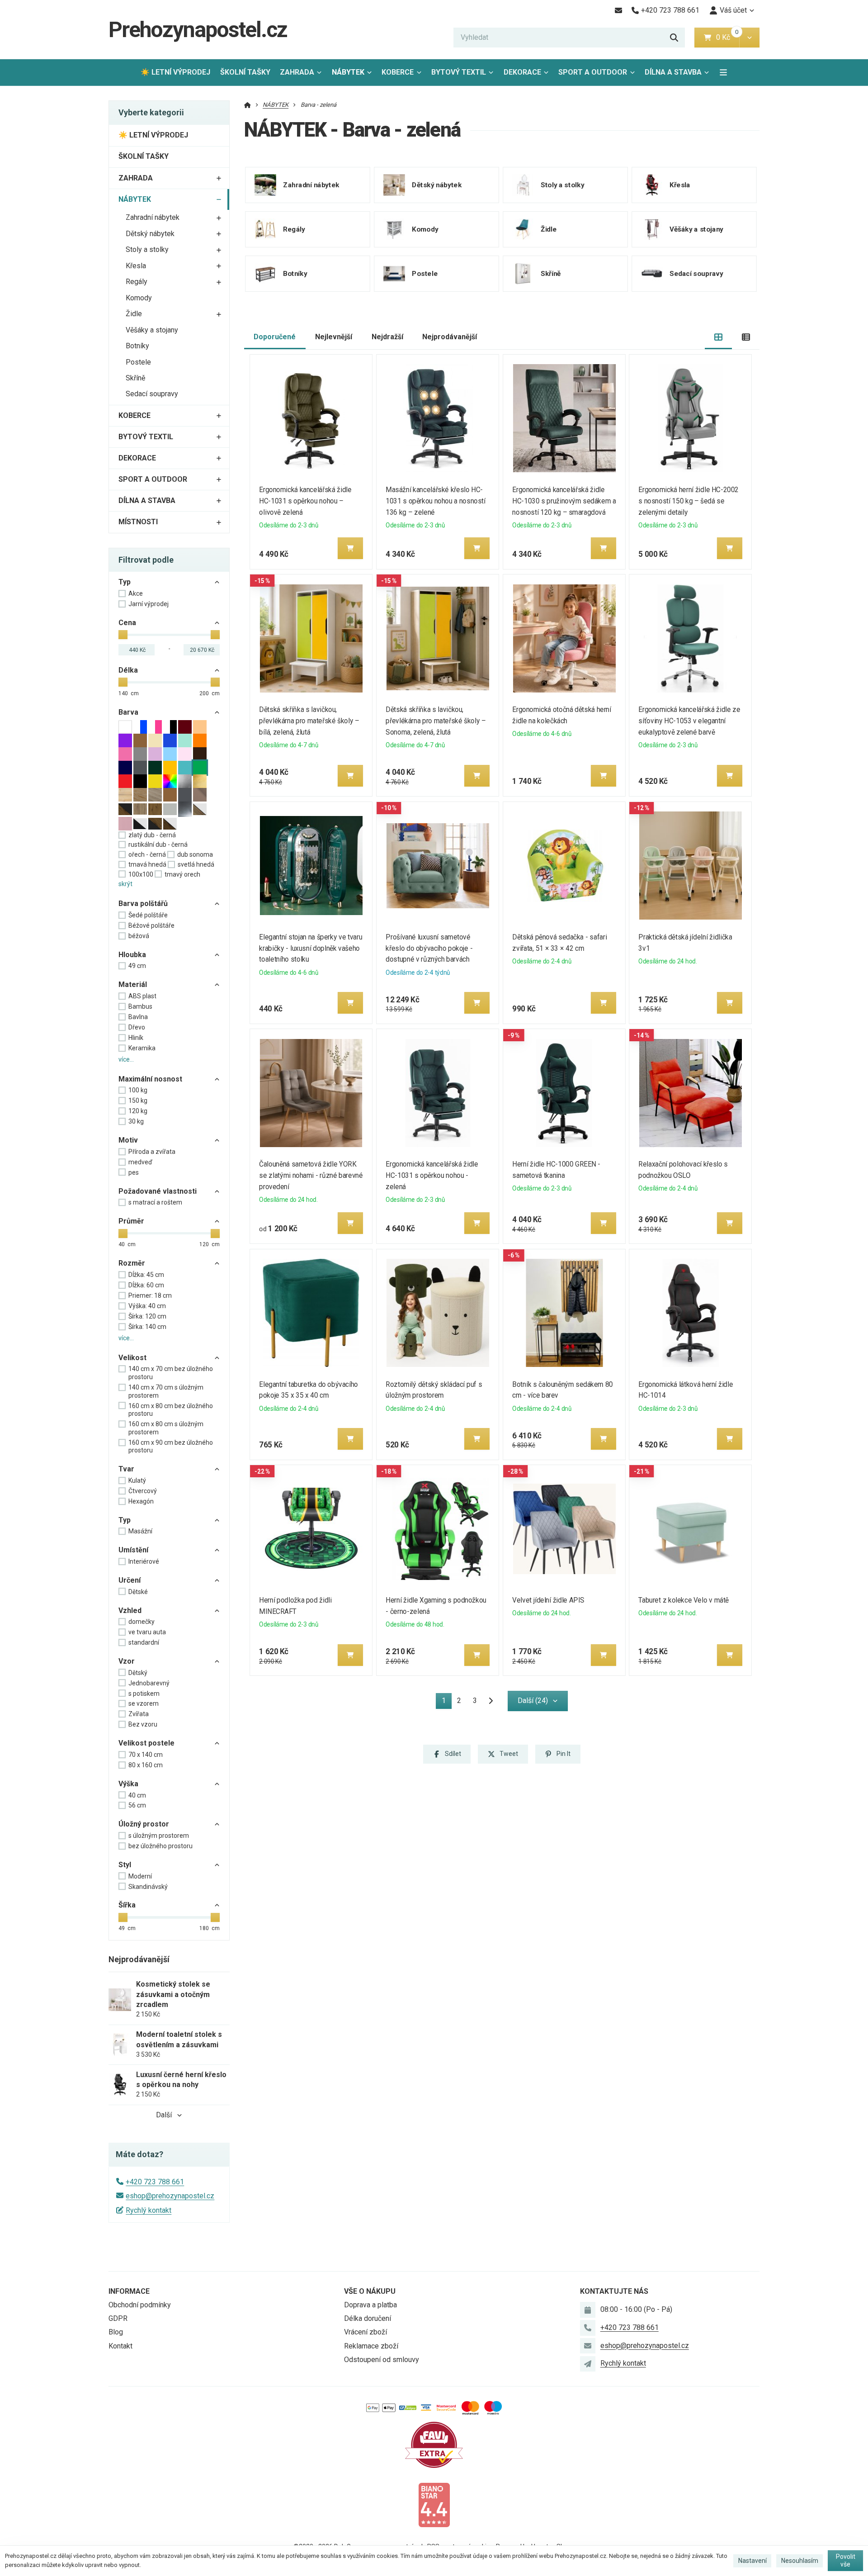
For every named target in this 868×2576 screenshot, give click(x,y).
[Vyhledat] (674, 38)
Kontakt (120, 2346)
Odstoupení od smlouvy (382, 2360)
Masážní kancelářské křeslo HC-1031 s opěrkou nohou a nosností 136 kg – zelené (435, 501)
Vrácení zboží (366, 2332)
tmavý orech (182, 874)
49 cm (137, 966)
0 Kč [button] (728, 37)
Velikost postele (146, 1743)
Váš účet (733, 10)
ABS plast (142, 996)
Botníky (137, 346)
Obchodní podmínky (140, 2305)
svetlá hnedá (196, 864)
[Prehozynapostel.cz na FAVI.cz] (434, 2444)
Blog (116, 2332)
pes (134, 1172)
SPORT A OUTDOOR (593, 72)
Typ (125, 582)
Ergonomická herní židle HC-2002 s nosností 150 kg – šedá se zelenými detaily (689, 501)
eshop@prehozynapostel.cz (170, 2196)
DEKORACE (522, 72)
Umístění (133, 1550)
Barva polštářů (143, 904)
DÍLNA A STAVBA (673, 72)
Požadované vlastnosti (158, 1191)
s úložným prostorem (159, 1836)
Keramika (142, 1048)
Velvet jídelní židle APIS (548, 1600)
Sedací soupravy (152, 394)
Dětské (138, 1592)
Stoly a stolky (147, 249)
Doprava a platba (370, 2305)
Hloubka (132, 955)
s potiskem (144, 1694)
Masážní (140, 1531)
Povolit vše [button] (846, 2561)
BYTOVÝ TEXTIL (459, 72)
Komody (139, 298)
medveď (140, 1162)
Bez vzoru (143, 1724)
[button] (749, 38)
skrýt (125, 884)
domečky (142, 1622)
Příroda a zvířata (152, 1152)
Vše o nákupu (370, 2291)
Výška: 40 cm (147, 1306)
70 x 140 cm (146, 1755)
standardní (144, 1642)
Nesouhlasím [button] (800, 2561)
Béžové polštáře (151, 925)
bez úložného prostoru (160, 1846)
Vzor (127, 1661)
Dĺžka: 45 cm (146, 1275)
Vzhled (130, 1611)
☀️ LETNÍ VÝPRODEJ (175, 72)
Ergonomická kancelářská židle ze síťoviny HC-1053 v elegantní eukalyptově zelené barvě (690, 721)
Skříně (135, 378)
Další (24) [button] (533, 1701)
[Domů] (248, 105)
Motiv (128, 1140)
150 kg (138, 1101)
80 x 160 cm (146, 1765)
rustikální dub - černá (158, 844)
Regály (137, 282)
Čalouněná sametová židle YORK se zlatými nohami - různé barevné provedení (311, 1175)
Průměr (131, 1221)
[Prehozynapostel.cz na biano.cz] (434, 2504)
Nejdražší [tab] (387, 337)
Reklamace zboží (371, 2346)
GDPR (118, 2318)
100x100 (141, 874)
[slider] (123, 635)
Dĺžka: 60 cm (146, 1285)
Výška (128, 1784)
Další (164, 2115)
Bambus (140, 1006)
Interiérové (144, 1561)
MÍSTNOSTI (138, 522)
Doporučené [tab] (275, 337)
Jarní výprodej (149, 604)
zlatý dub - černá (152, 835)
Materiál (133, 984)
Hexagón (141, 1501)
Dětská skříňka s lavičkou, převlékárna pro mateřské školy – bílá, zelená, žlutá (309, 721)
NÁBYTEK (354, 75)
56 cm (137, 1805)
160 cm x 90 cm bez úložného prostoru (171, 1447)
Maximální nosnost (150, 1079)
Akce (136, 593)
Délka (128, 670)
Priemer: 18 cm (150, 1295)
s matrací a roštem (155, 1202)
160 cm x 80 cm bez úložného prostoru (171, 1410)
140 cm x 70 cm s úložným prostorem (166, 1391)
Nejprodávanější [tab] (450, 337)
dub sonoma (195, 854)
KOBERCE (398, 72)
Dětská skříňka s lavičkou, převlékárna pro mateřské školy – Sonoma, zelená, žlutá (436, 721)
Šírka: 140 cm (147, 1327)
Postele (138, 362)
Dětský (138, 1673)
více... (126, 1059)
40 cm (137, 1795)
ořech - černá (147, 854)
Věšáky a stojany (152, 330)
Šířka (127, 1905)
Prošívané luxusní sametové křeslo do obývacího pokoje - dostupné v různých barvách (429, 948)
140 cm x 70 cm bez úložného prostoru (171, 1373)
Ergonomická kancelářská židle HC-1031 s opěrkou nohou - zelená (432, 1175)
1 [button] (446, 1702)
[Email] (618, 10)
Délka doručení (368, 2318)
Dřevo (137, 1027)
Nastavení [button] (752, 2561)
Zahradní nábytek (153, 217)
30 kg (136, 1121)
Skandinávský (148, 1887)
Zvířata (139, 1714)
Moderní (140, 1876)
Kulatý (137, 1480)
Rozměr (132, 1263)
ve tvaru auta (147, 1632)
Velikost (132, 1358)
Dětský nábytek (150, 234)
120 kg (138, 1111)
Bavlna (138, 1017)
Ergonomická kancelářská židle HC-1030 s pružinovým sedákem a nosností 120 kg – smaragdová (564, 501)
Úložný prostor (144, 1824)
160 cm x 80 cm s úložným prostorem (166, 1428)
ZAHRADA (297, 72)
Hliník (136, 1038)
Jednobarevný (149, 1683)
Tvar (126, 1469)
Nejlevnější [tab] (334, 337)
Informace (129, 2291)
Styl (125, 1865)
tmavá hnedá (147, 864)
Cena (127, 623)
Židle (134, 314)
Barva (128, 712)
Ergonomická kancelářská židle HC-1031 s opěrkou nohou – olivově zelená (306, 501)
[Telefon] (588, 2328)
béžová (139, 936)
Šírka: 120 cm (147, 1316)
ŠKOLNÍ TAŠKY (245, 72)
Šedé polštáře (148, 915)
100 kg (138, 1090)
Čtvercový (143, 1491)
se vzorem (144, 1703)
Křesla (136, 266)
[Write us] (588, 2364)
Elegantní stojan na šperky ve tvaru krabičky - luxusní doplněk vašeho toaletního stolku (311, 948)
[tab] (719, 337)
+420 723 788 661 (155, 2182)
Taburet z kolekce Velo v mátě (684, 1600)
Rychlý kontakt (149, 2210)
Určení (130, 1580)
